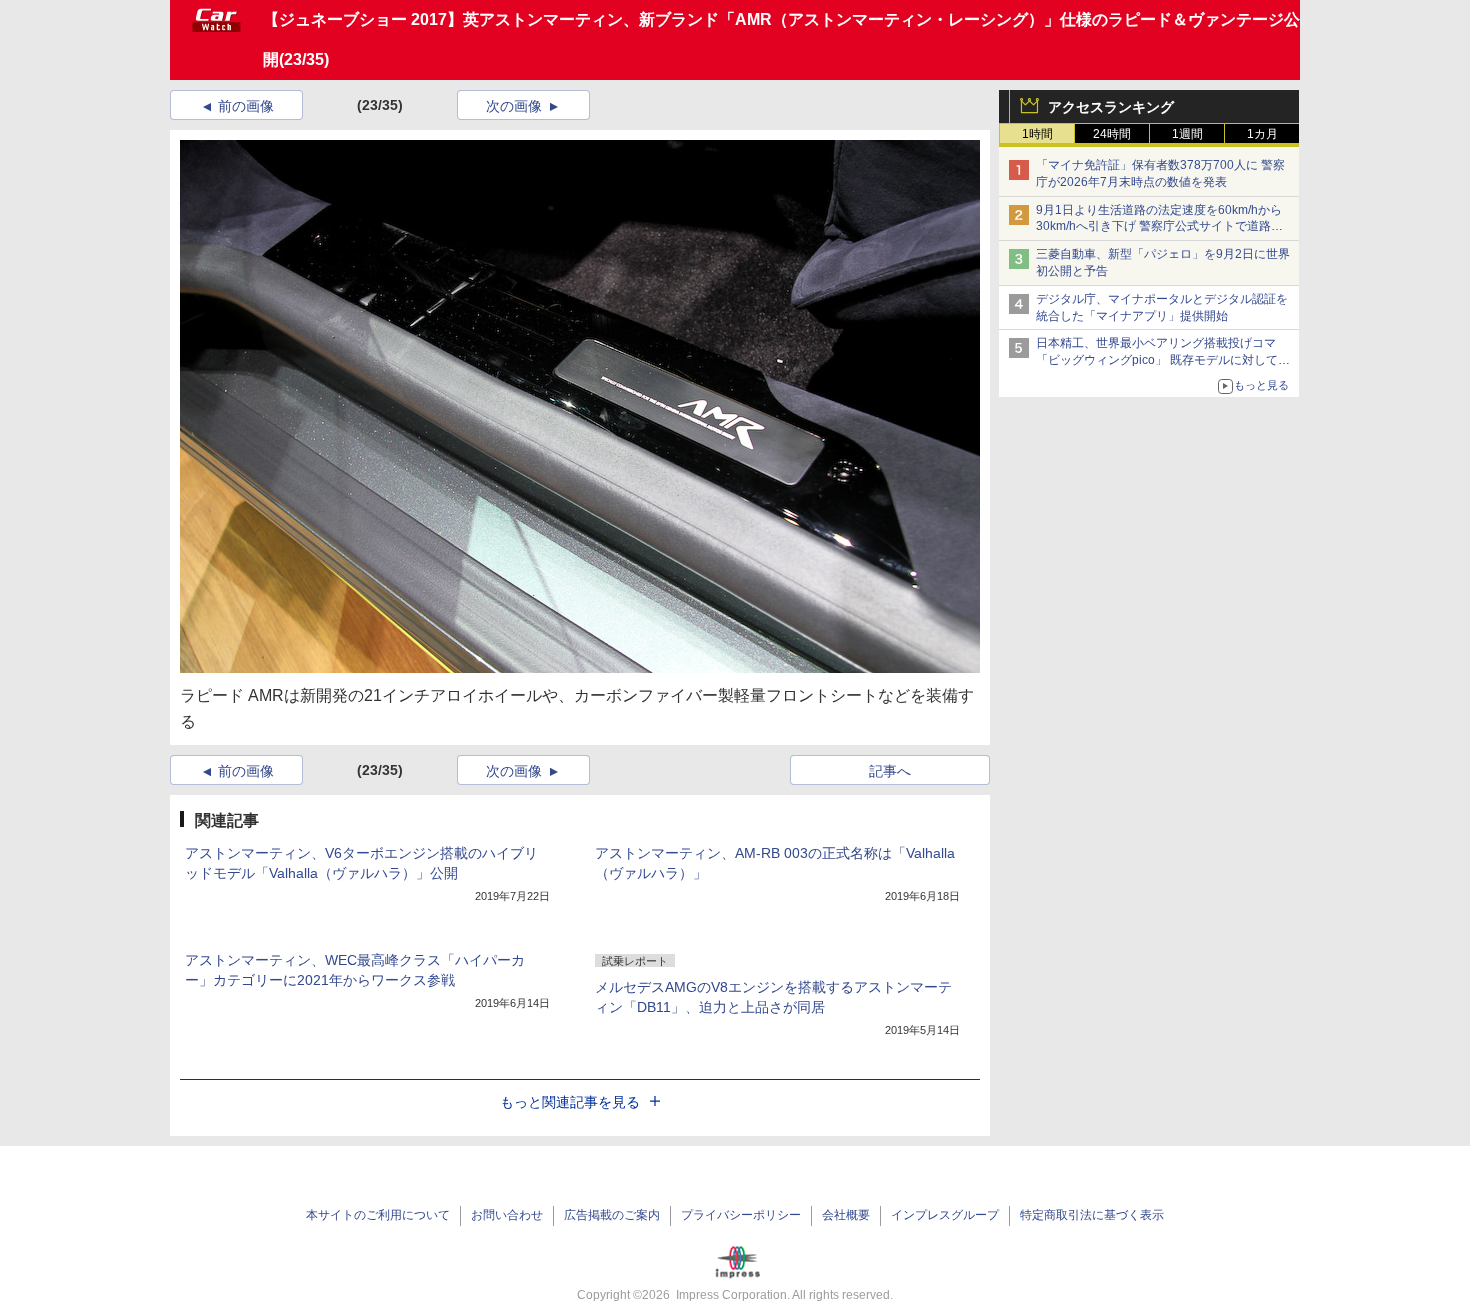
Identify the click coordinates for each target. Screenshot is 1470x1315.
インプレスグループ (945, 1215)
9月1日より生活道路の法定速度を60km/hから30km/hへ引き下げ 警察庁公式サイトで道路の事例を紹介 (1159, 227)
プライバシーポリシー (741, 1215)
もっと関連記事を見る (570, 1102)
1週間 (1187, 134)
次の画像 (514, 106)
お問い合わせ (507, 1215)
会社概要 (846, 1215)
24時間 (1112, 134)
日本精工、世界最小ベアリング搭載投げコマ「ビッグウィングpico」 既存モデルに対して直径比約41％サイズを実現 (1163, 360)
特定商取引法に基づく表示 (1092, 1215)
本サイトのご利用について (378, 1215)
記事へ (890, 771)
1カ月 (1262, 134)
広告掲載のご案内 (612, 1215)
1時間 (1037, 134)
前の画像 (246, 106)
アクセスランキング (1111, 107)
